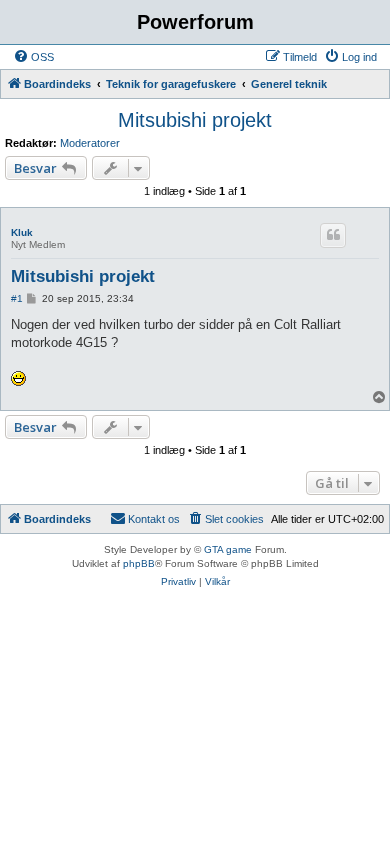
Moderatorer (90, 143)
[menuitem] (33, 57)
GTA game (228, 549)
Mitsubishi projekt (195, 120)
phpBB (139, 563)
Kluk (22, 232)
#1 (17, 298)
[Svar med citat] (333, 235)
